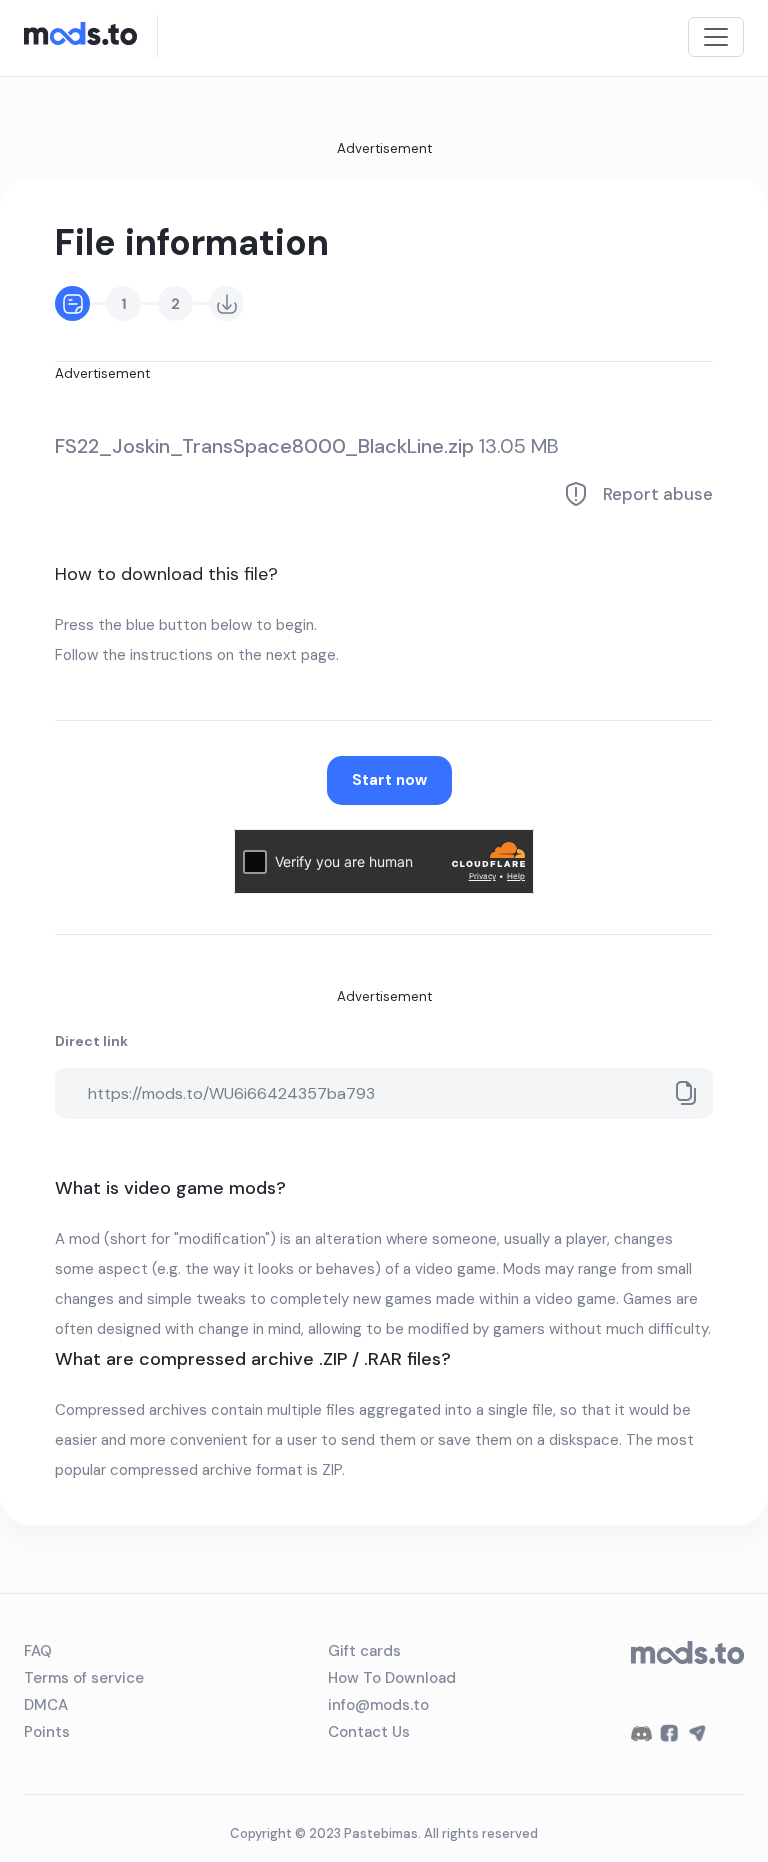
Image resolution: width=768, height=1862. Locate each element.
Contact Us (369, 1732)
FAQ (38, 1651)
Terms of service (84, 1678)
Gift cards (364, 1651)
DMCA (46, 1705)
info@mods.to (378, 1705)
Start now (389, 780)
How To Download (392, 1678)
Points (47, 1732)
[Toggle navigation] (716, 37)
